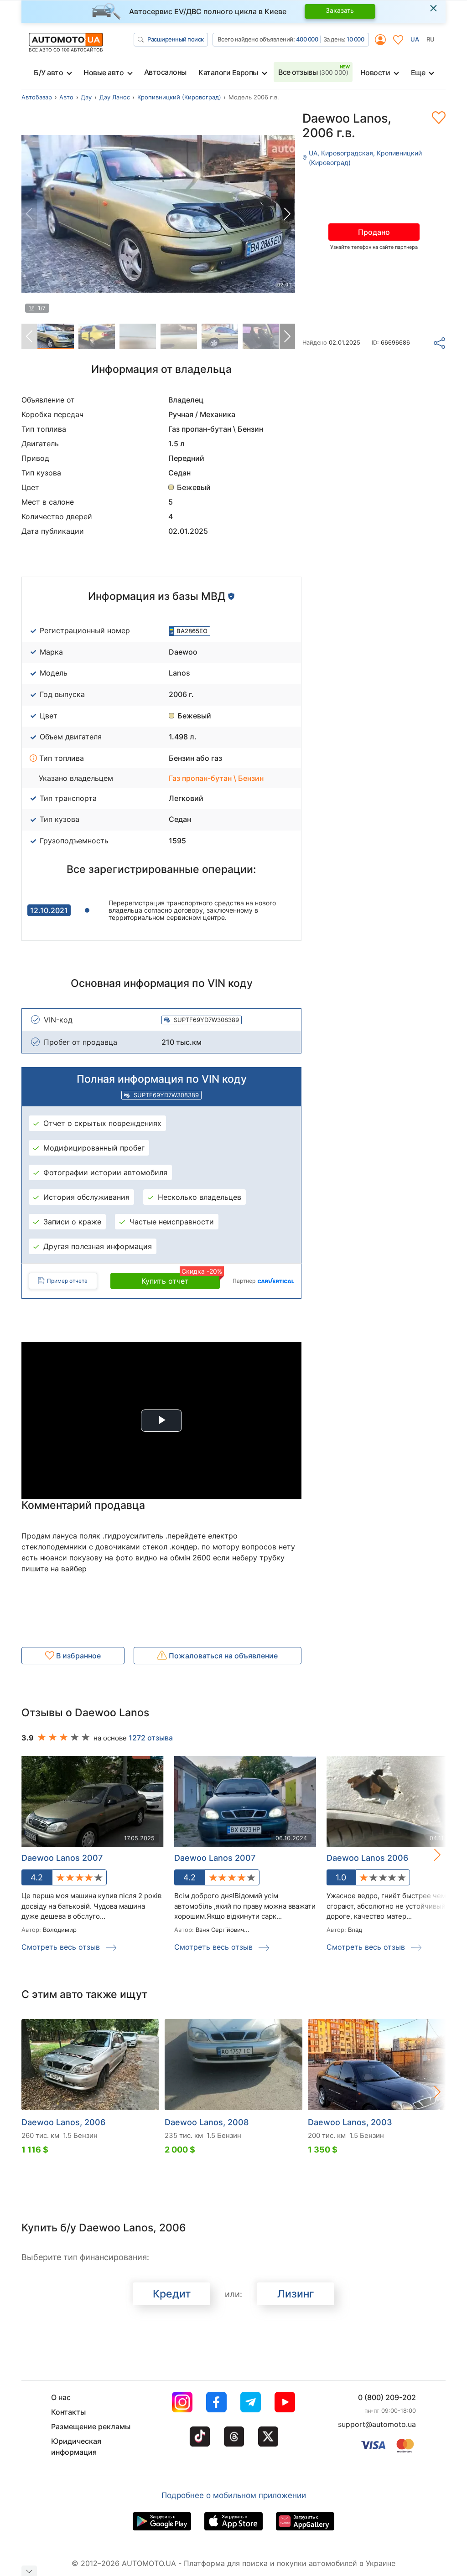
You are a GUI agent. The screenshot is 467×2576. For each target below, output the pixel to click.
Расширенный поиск (176, 39)
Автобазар (37, 97)
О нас (61, 2397)
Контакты (68, 2412)
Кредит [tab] (172, 2294)
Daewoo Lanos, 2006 (63, 2122)
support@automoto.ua (377, 2424)
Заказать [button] (340, 10)
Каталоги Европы (228, 72)
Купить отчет (181, 1279)
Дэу (86, 97)
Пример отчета (67, 1281)
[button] (287, 214)
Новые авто (104, 72)
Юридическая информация (76, 2447)
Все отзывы (313, 72)
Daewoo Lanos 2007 (62, 1858)
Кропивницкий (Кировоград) (179, 97)
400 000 (307, 39)
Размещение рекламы (91, 2426)
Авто (66, 97)
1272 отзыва (151, 1738)
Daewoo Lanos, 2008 (207, 2122)
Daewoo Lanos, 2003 (350, 2122)
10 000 (355, 39)
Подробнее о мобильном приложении (234, 2495)
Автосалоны (165, 72)
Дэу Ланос (115, 97)
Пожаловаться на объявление (222, 1656)
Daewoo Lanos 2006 (367, 1858)
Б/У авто (48, 72)
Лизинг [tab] (296, 2294)
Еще (418, 72)
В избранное (78, 1656)
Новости (375, 72)
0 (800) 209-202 (387, 2397)
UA (415, 39)
